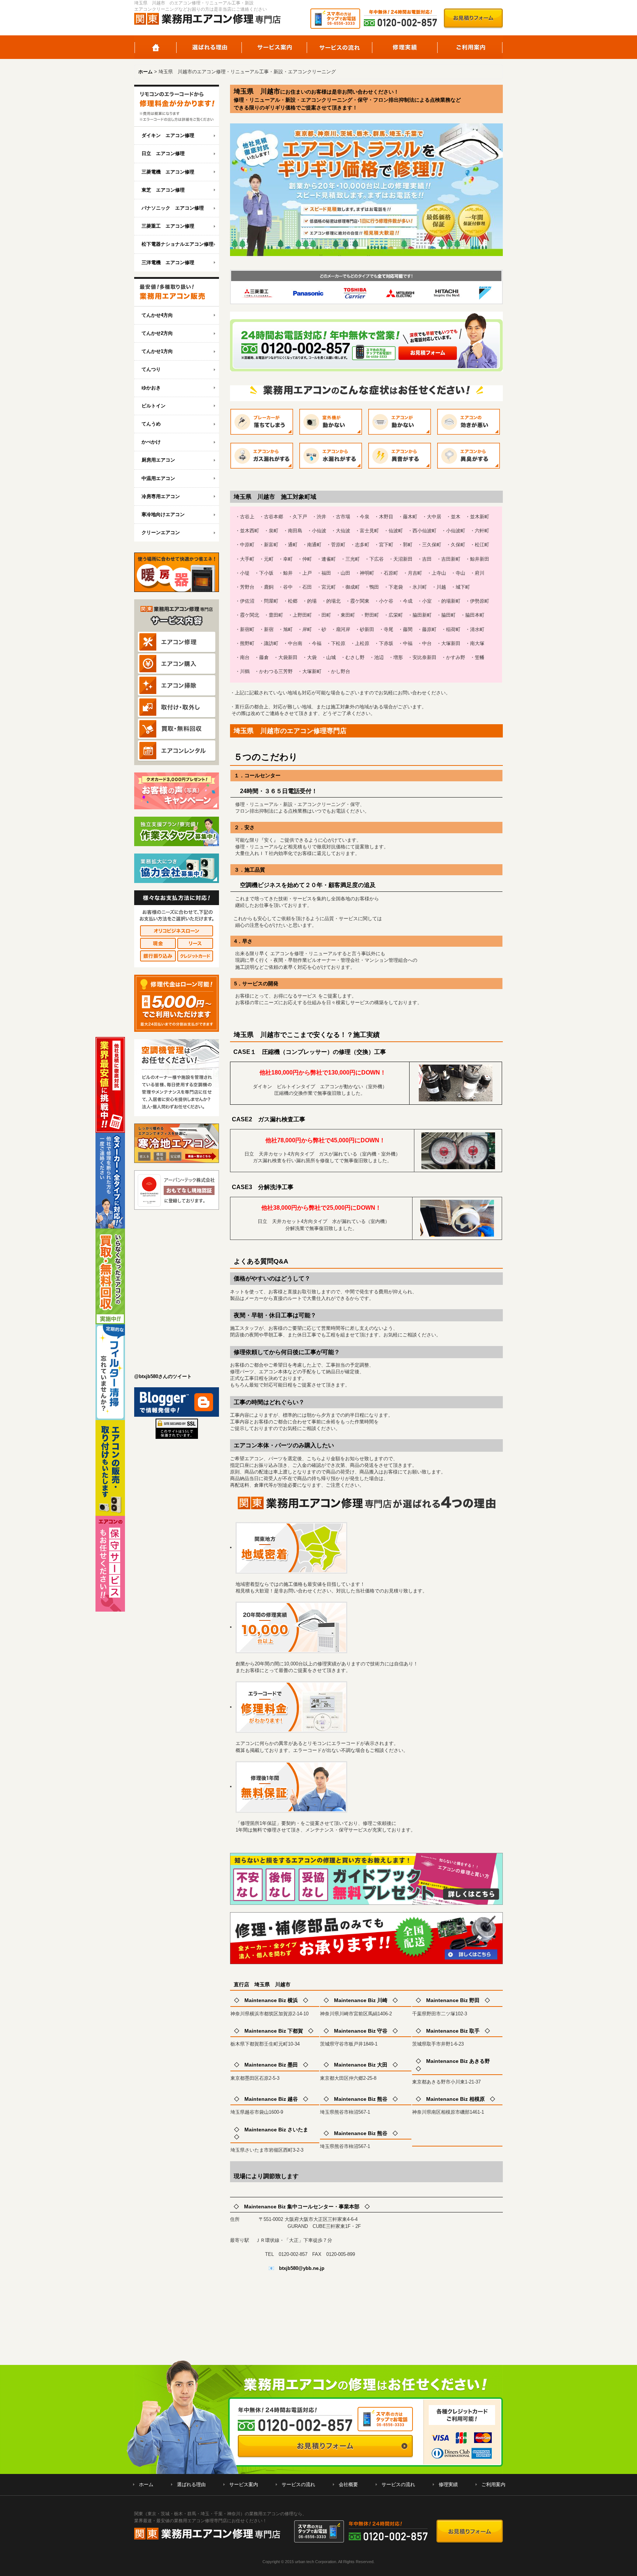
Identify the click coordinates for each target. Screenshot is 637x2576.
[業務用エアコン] (177, 292)
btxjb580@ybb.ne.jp (302, 2268)
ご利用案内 (470, 47)
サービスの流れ (340, 47)
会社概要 (348, 2484)
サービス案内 (274, 47)
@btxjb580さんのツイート (163, 1376)
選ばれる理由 (209, 47)
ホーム (155, 47)
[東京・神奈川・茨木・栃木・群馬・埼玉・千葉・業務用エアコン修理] (177, 106)
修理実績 (405, 47)
